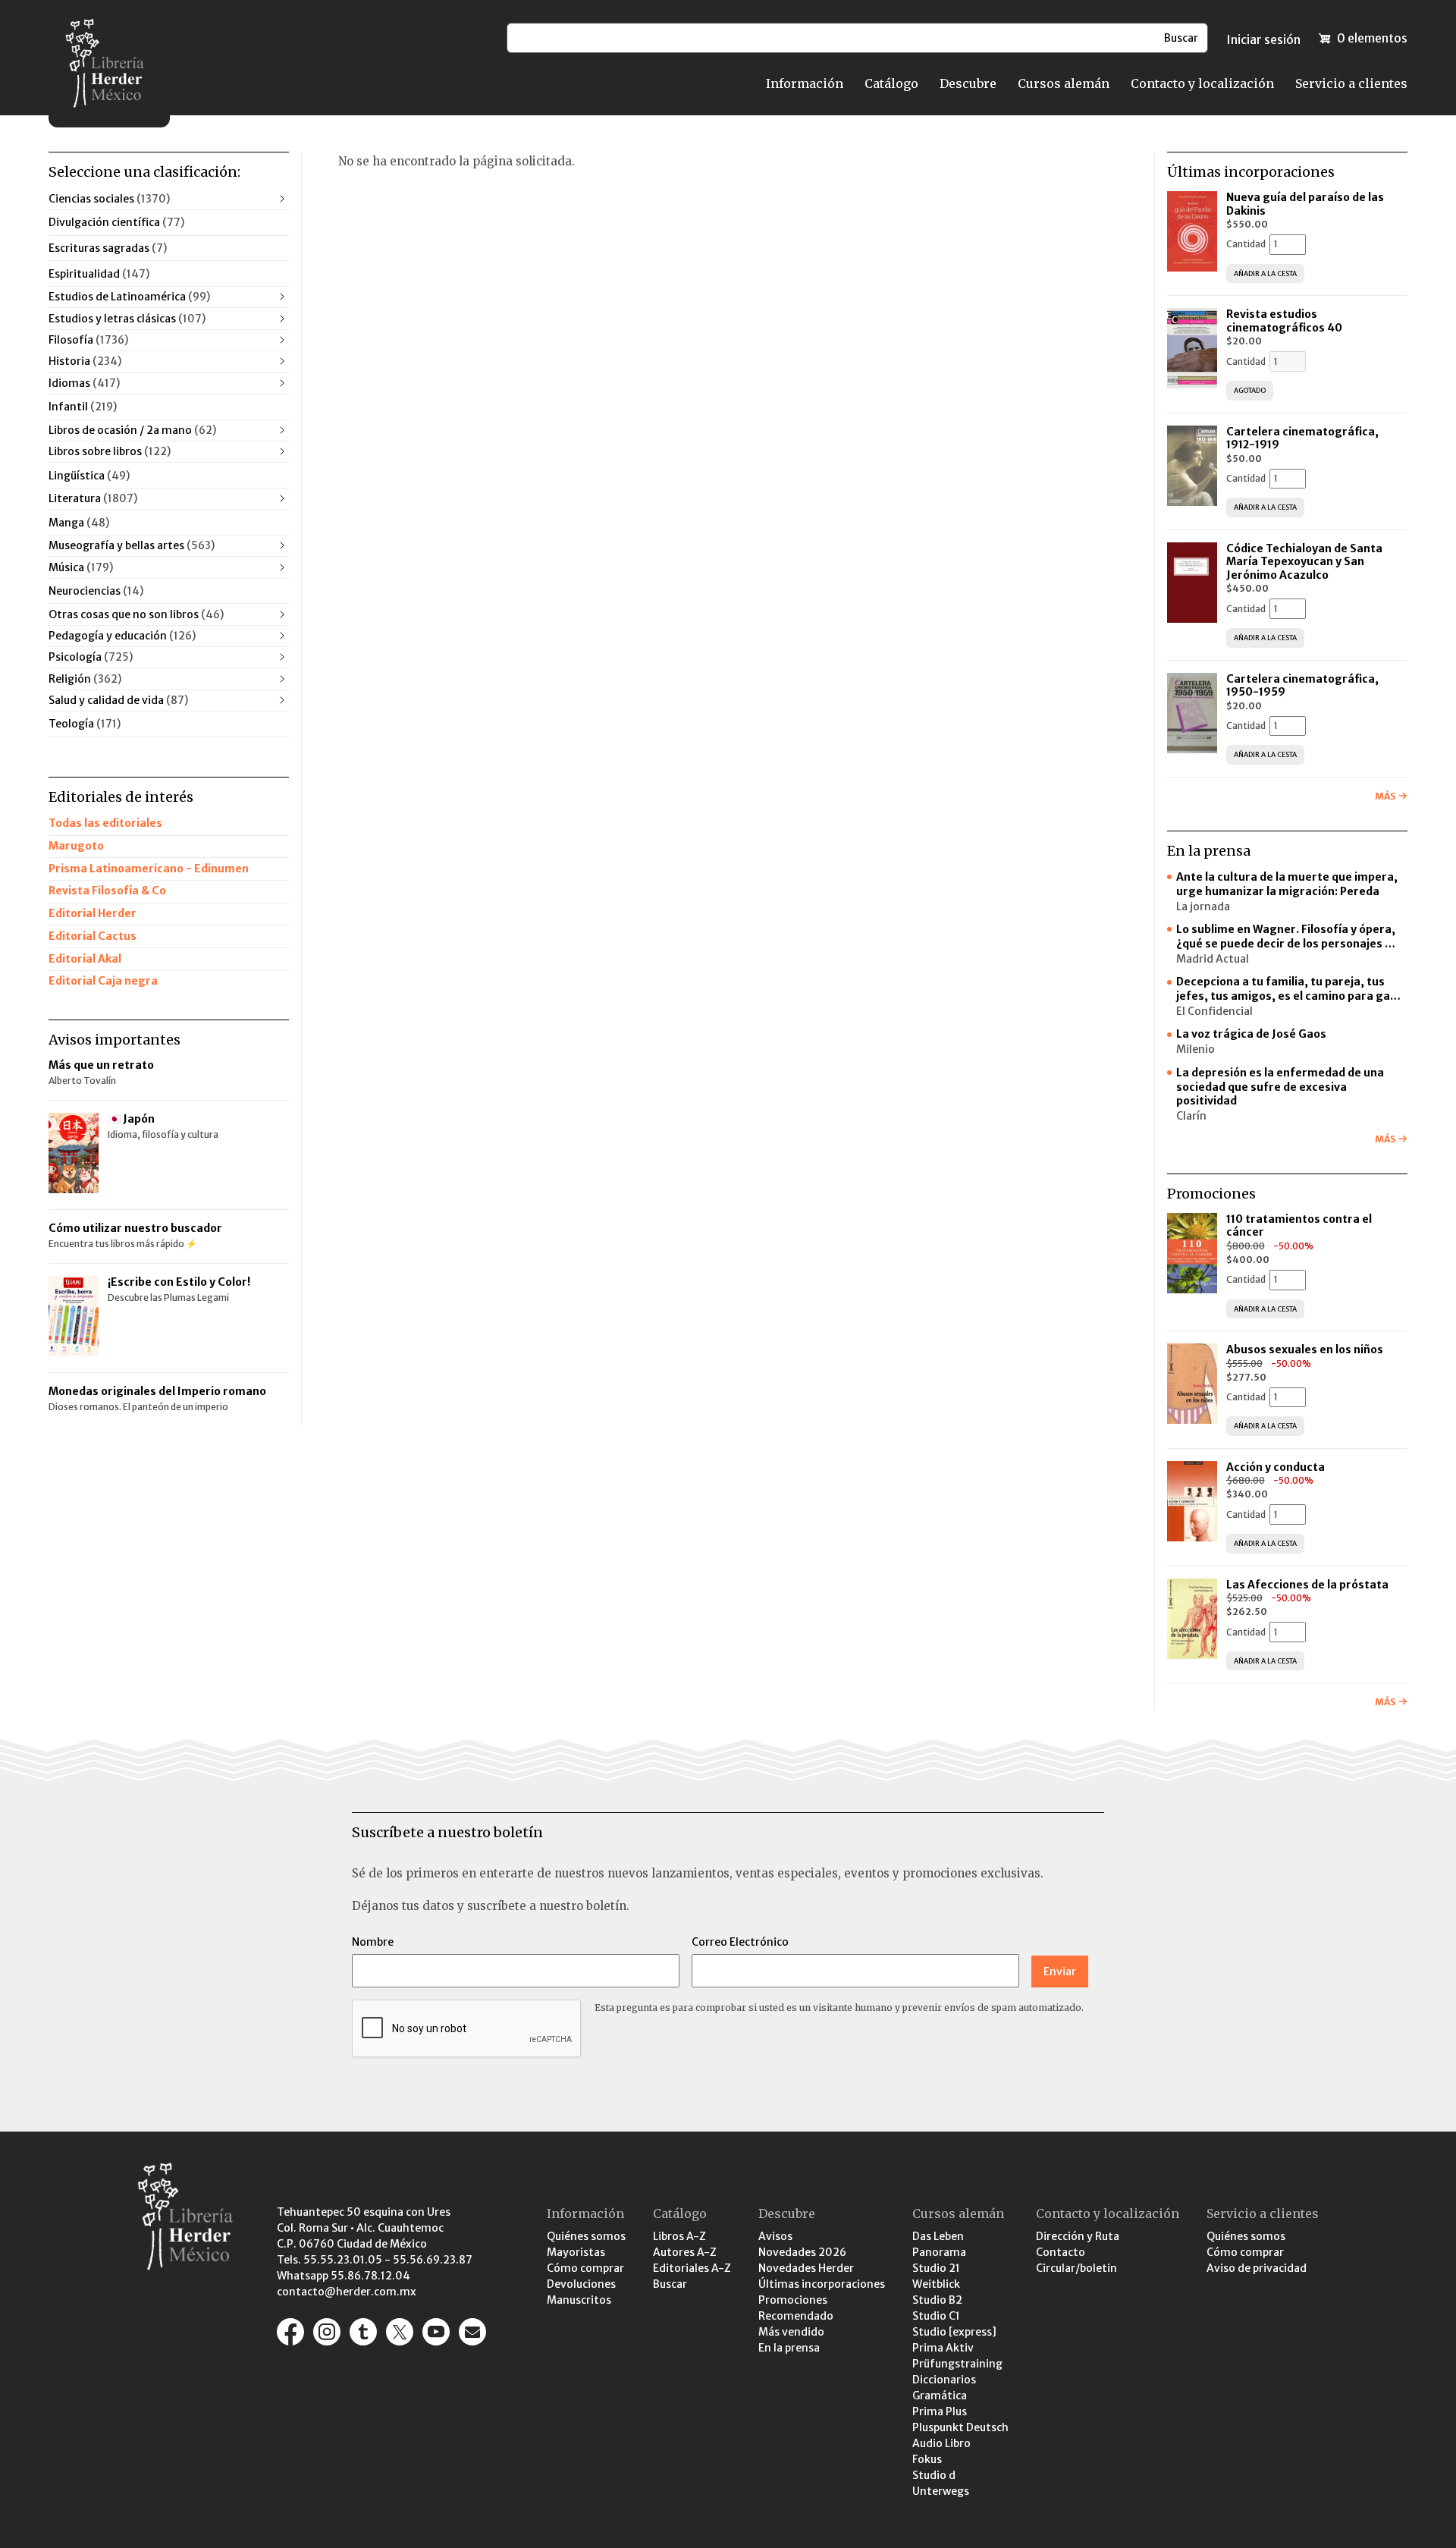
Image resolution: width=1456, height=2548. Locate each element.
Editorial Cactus (93, 936)
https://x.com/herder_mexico (400, 2332)
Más (1385, 796)
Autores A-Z (685, 2252)
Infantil (83, 407)
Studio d (934, 2475)
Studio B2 (937, 2300)
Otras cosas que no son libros (136, 614)
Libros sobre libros (110, 451)
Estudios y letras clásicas (127, 319)
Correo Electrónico (740, 1942)
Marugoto (76, 846)
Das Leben (938, 2236)
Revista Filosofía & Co (107, 891)
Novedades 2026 (802, 2252)
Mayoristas (576, 2252)
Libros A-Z (679, 2236)
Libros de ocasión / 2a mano (132, 430)
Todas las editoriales (105, 823)
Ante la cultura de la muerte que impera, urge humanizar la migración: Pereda (1287, 884)
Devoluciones (581, 2284)
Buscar (670, 2284)
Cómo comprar (585, 2268)
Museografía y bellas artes (132, 545)
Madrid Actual (1213, 959)
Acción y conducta (1277, 1467)
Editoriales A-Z (692, 2268)
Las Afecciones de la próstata (1307, 1585)
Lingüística (89, 476)
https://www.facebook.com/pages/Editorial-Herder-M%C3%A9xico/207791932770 (290, 2332)
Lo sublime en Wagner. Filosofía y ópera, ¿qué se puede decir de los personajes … (1286, 936)
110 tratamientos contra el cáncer (1299, 1226)
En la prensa (789, 2348)
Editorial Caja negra (103, 981)
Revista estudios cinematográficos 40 (1284, 321)
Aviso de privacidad (1257, 2268)
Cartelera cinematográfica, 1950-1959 (1302, 686)
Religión (85, 679)
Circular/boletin (1076, 2268)
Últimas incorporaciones (822, 2284)
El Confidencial (1214, 1011)
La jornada (1203, 906)
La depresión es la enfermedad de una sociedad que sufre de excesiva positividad (1280, 1087)
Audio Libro (941, 2443)
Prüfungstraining (957, 2364)
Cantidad (1246, 244)
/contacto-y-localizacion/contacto (472, 2332)
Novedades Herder (806, 2268)
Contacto (1061, 2252)
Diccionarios (944, 2380)
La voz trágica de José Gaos (1251, 1034)
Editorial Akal (85, 959)
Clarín (1191, 1116)
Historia (85, 361)
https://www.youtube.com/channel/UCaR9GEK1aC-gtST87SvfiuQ (436, 2332)
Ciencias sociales (109, 199)
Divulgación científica (116, 222)
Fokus (927, 2459)
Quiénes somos (586, 2236)
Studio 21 (936, 2268)
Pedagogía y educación (122, 636)
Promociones (793, 2300)
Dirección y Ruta (1078, 2236)
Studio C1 (936, 2316)
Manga (79, 523)
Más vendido (791, 2332)
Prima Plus (940, 2411)
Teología (85, 724)
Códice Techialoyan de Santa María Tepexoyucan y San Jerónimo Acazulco (1304, 562)
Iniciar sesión (1263, 39)
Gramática (940, 2396)
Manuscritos (579, 2300)
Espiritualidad (99, 274)
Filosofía (88, 340)
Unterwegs (941, 2491)
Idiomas (84, 383)
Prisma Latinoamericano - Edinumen (149, 869)
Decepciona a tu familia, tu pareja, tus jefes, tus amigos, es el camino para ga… (1288, 989)
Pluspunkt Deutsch (960, 2427)
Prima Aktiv (943, 2348)
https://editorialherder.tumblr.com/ (363, 2332)
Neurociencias (96, 591)
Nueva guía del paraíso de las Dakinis (1305, 204)
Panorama (939, 2252)
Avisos (775, 2236)
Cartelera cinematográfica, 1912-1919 (1302, 438)
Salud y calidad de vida (118, 700)
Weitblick (936, 2284)
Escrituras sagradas (108, 248)
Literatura (93, 498)
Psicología (91, 657)
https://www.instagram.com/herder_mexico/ (327, 2332)
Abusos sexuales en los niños (1306, 1349)
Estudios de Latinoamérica (129, 297)
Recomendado (796, 2316)
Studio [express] (954, 2332)
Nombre (373, 1942)
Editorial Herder (93, 913)
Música (81, 567)
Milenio (1196, 1049)
